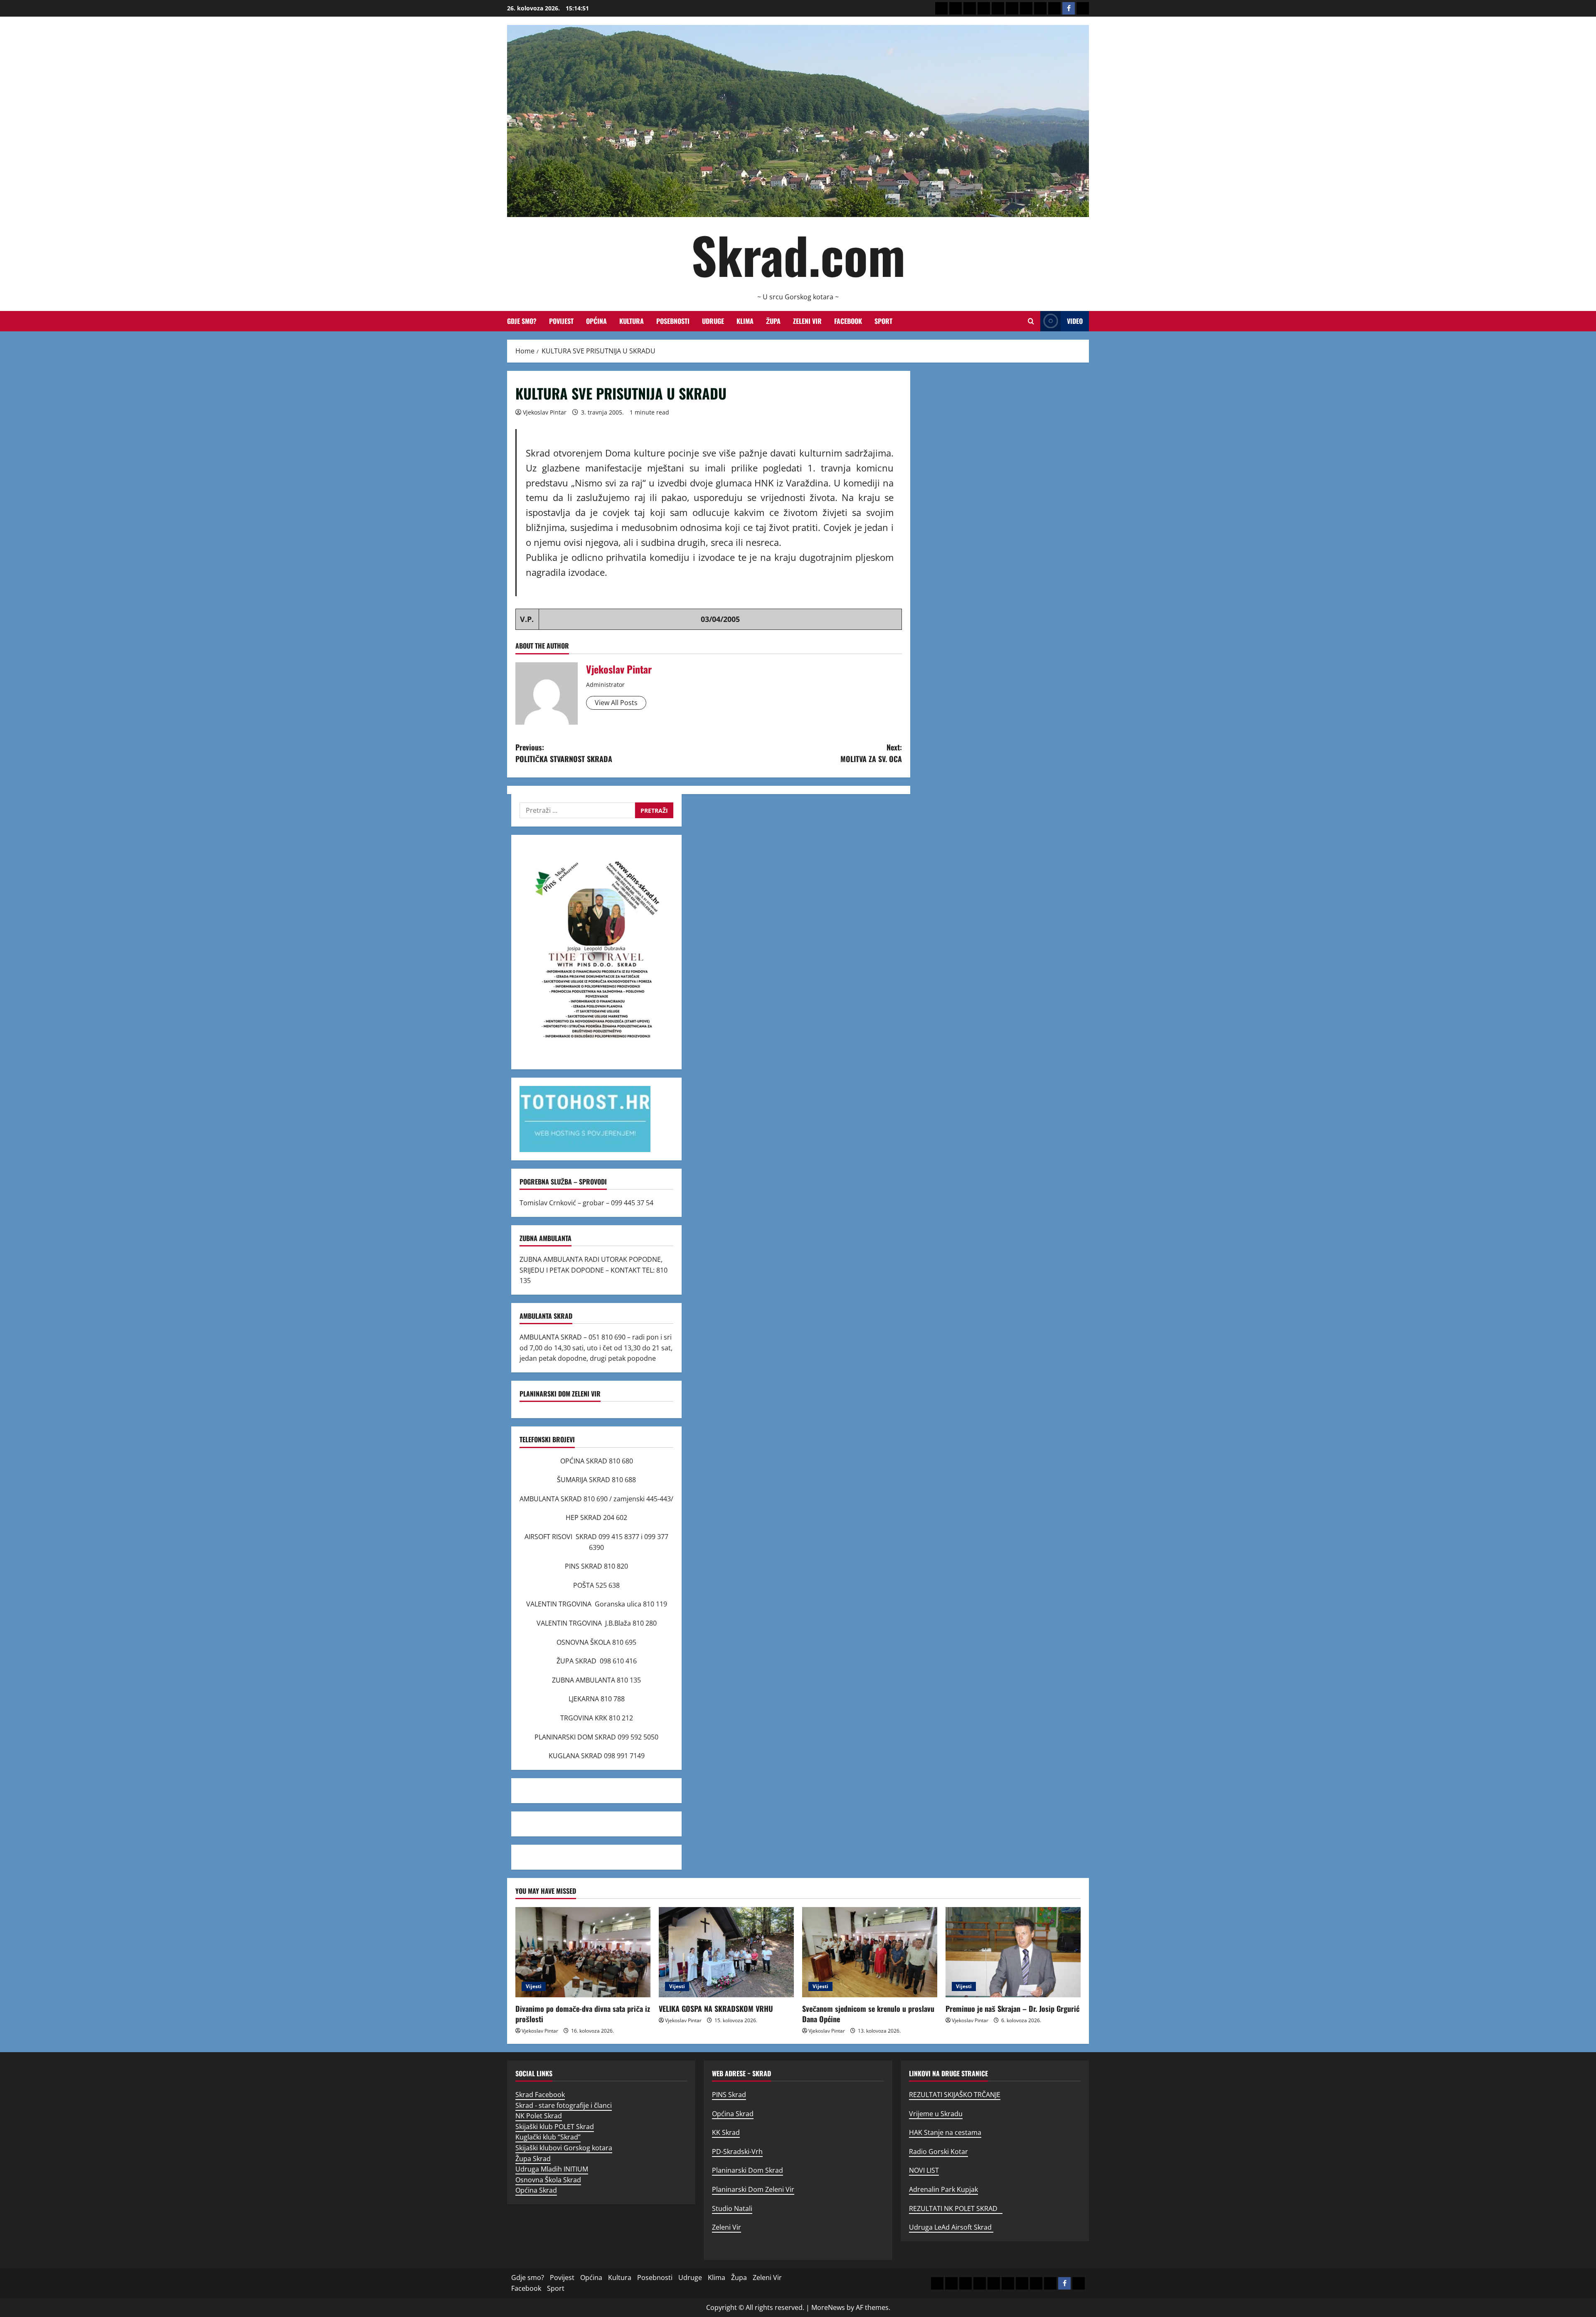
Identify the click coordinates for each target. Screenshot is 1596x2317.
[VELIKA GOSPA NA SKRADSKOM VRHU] (726, 1952)
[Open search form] (1031, 321)
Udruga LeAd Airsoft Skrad (951, 2227)
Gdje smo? (522, 321)
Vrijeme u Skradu (936, 2114)
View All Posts (616, 703)
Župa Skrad (533, 2159)
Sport (883, 321)
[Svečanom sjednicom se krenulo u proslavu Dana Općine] (870, 1952)
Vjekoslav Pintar (545, 412)
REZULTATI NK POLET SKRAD (956, 2208)
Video (1075, 321)
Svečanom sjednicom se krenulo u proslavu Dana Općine (868, 2014)
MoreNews (828, 2307)
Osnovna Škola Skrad (548, 2180)
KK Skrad (726, 2132)
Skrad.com (798, 254)
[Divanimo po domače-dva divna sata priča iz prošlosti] (583, 1952)
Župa (773, 321)
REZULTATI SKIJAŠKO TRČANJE (955, 2095)
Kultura (632, 321)
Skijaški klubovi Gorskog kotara (564, 2148)
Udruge (713, 321)
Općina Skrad (536, 2190)
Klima (745, 321)
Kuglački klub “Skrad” (548, 2137)
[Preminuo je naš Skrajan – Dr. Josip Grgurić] (1013, 1952)
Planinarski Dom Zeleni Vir (753, 2189)
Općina (596, 321)
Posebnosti (673, 321)
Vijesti (534, 1986)
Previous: (564, 753)
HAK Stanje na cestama (945, 2132)
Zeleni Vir (807, 321)
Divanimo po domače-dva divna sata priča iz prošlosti (583, 2014)
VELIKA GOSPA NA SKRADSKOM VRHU (716, 2009)
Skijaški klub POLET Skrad (555, 2127)
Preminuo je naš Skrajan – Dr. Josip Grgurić (1012, 2009)
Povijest (561, 321)
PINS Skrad (729, 2095)
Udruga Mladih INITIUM (552, 2169)
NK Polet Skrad (539, 2116)
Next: (871, 753)
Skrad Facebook (540, 2095)
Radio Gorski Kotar (938, 2152)
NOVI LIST (924, 2170)
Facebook (848, 321)
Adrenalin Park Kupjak (943, 2189)
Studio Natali (732, 2208)
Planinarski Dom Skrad (748, 2170)
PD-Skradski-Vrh (737, 2152)
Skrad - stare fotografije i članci (564, 2105)
